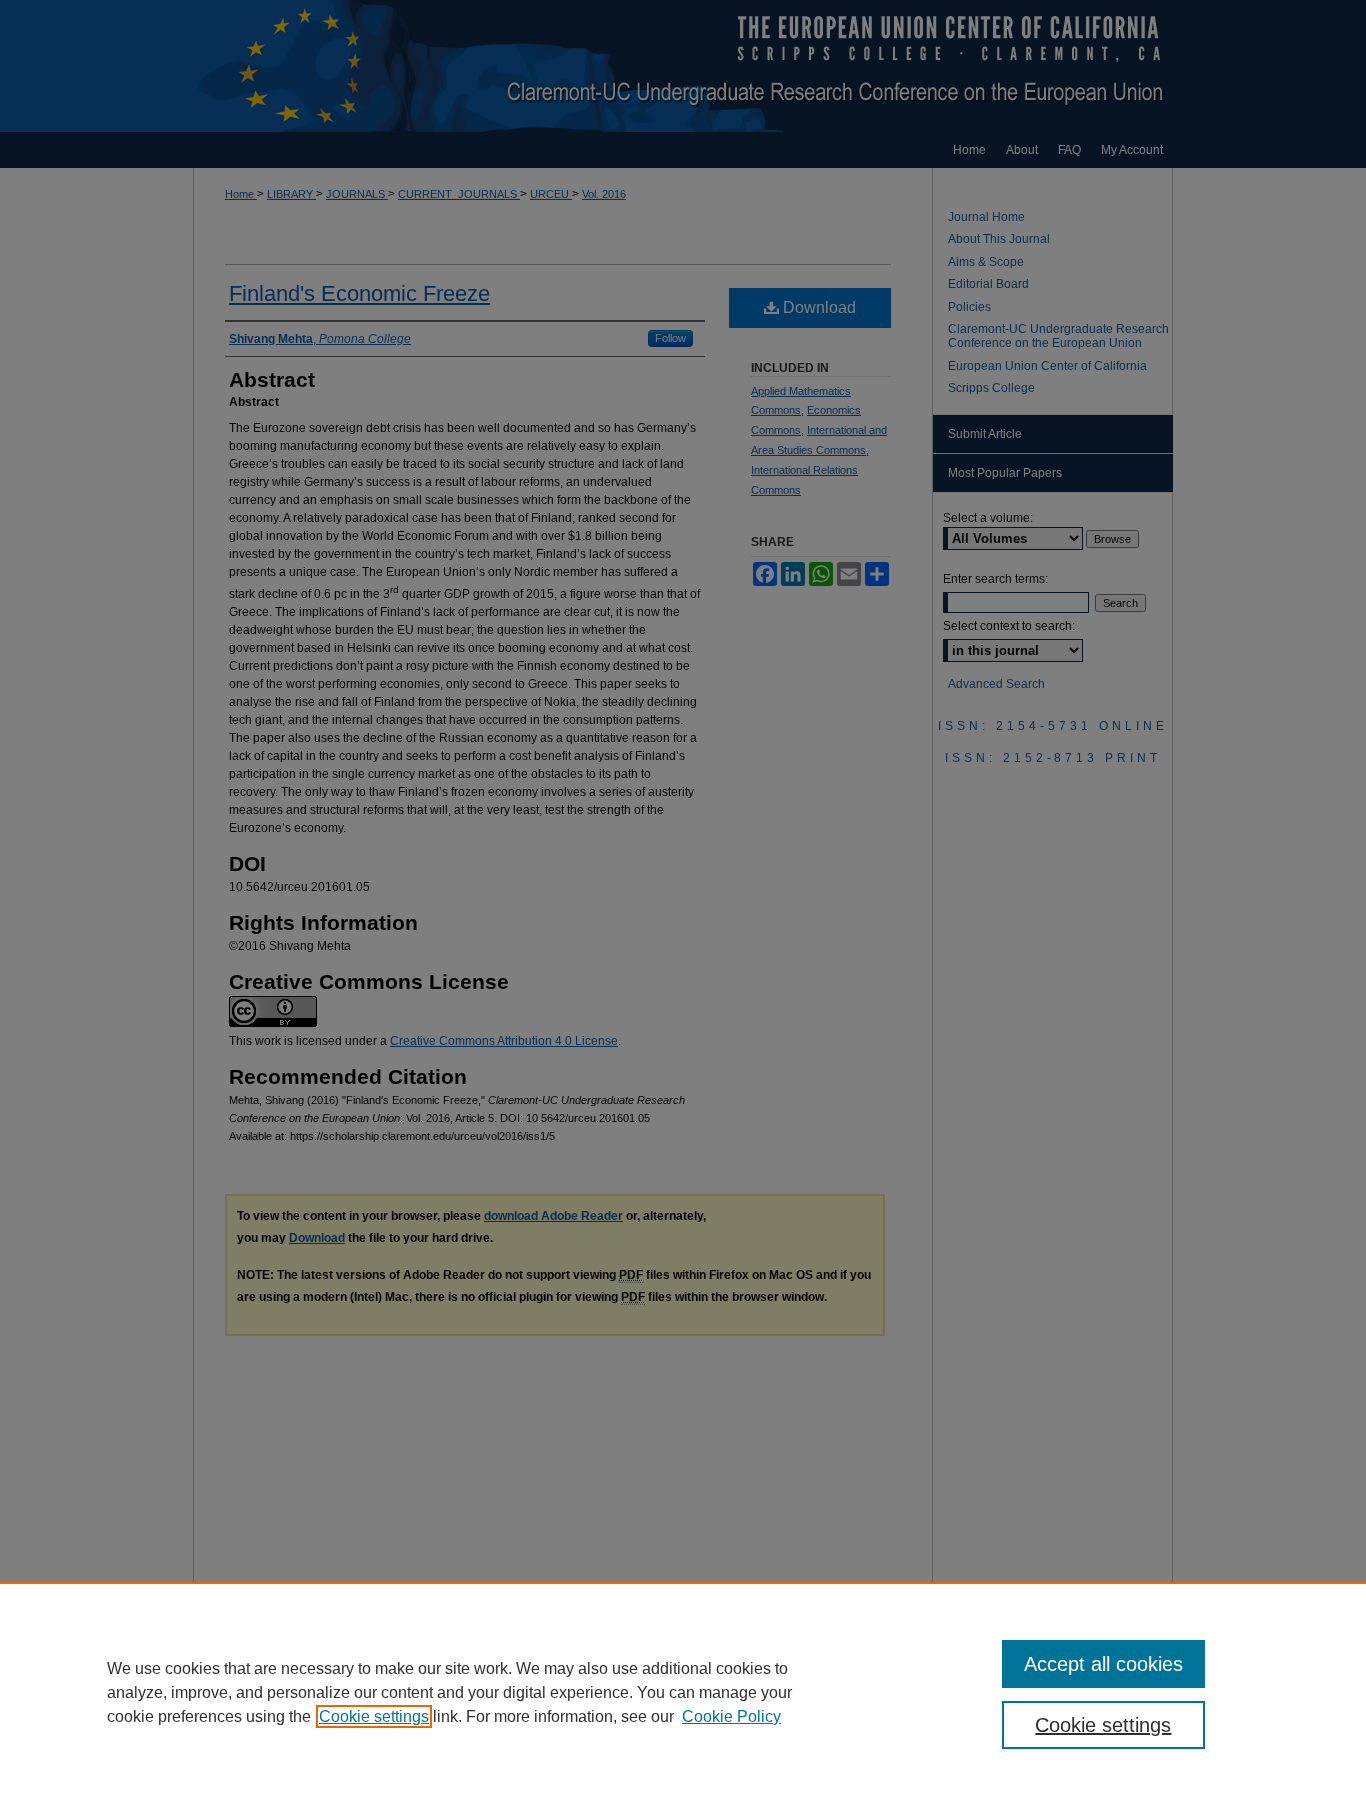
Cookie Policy (731, 1716)
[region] (683, 1692)
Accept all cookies (1103, 1664)
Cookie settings (374, 1716)
